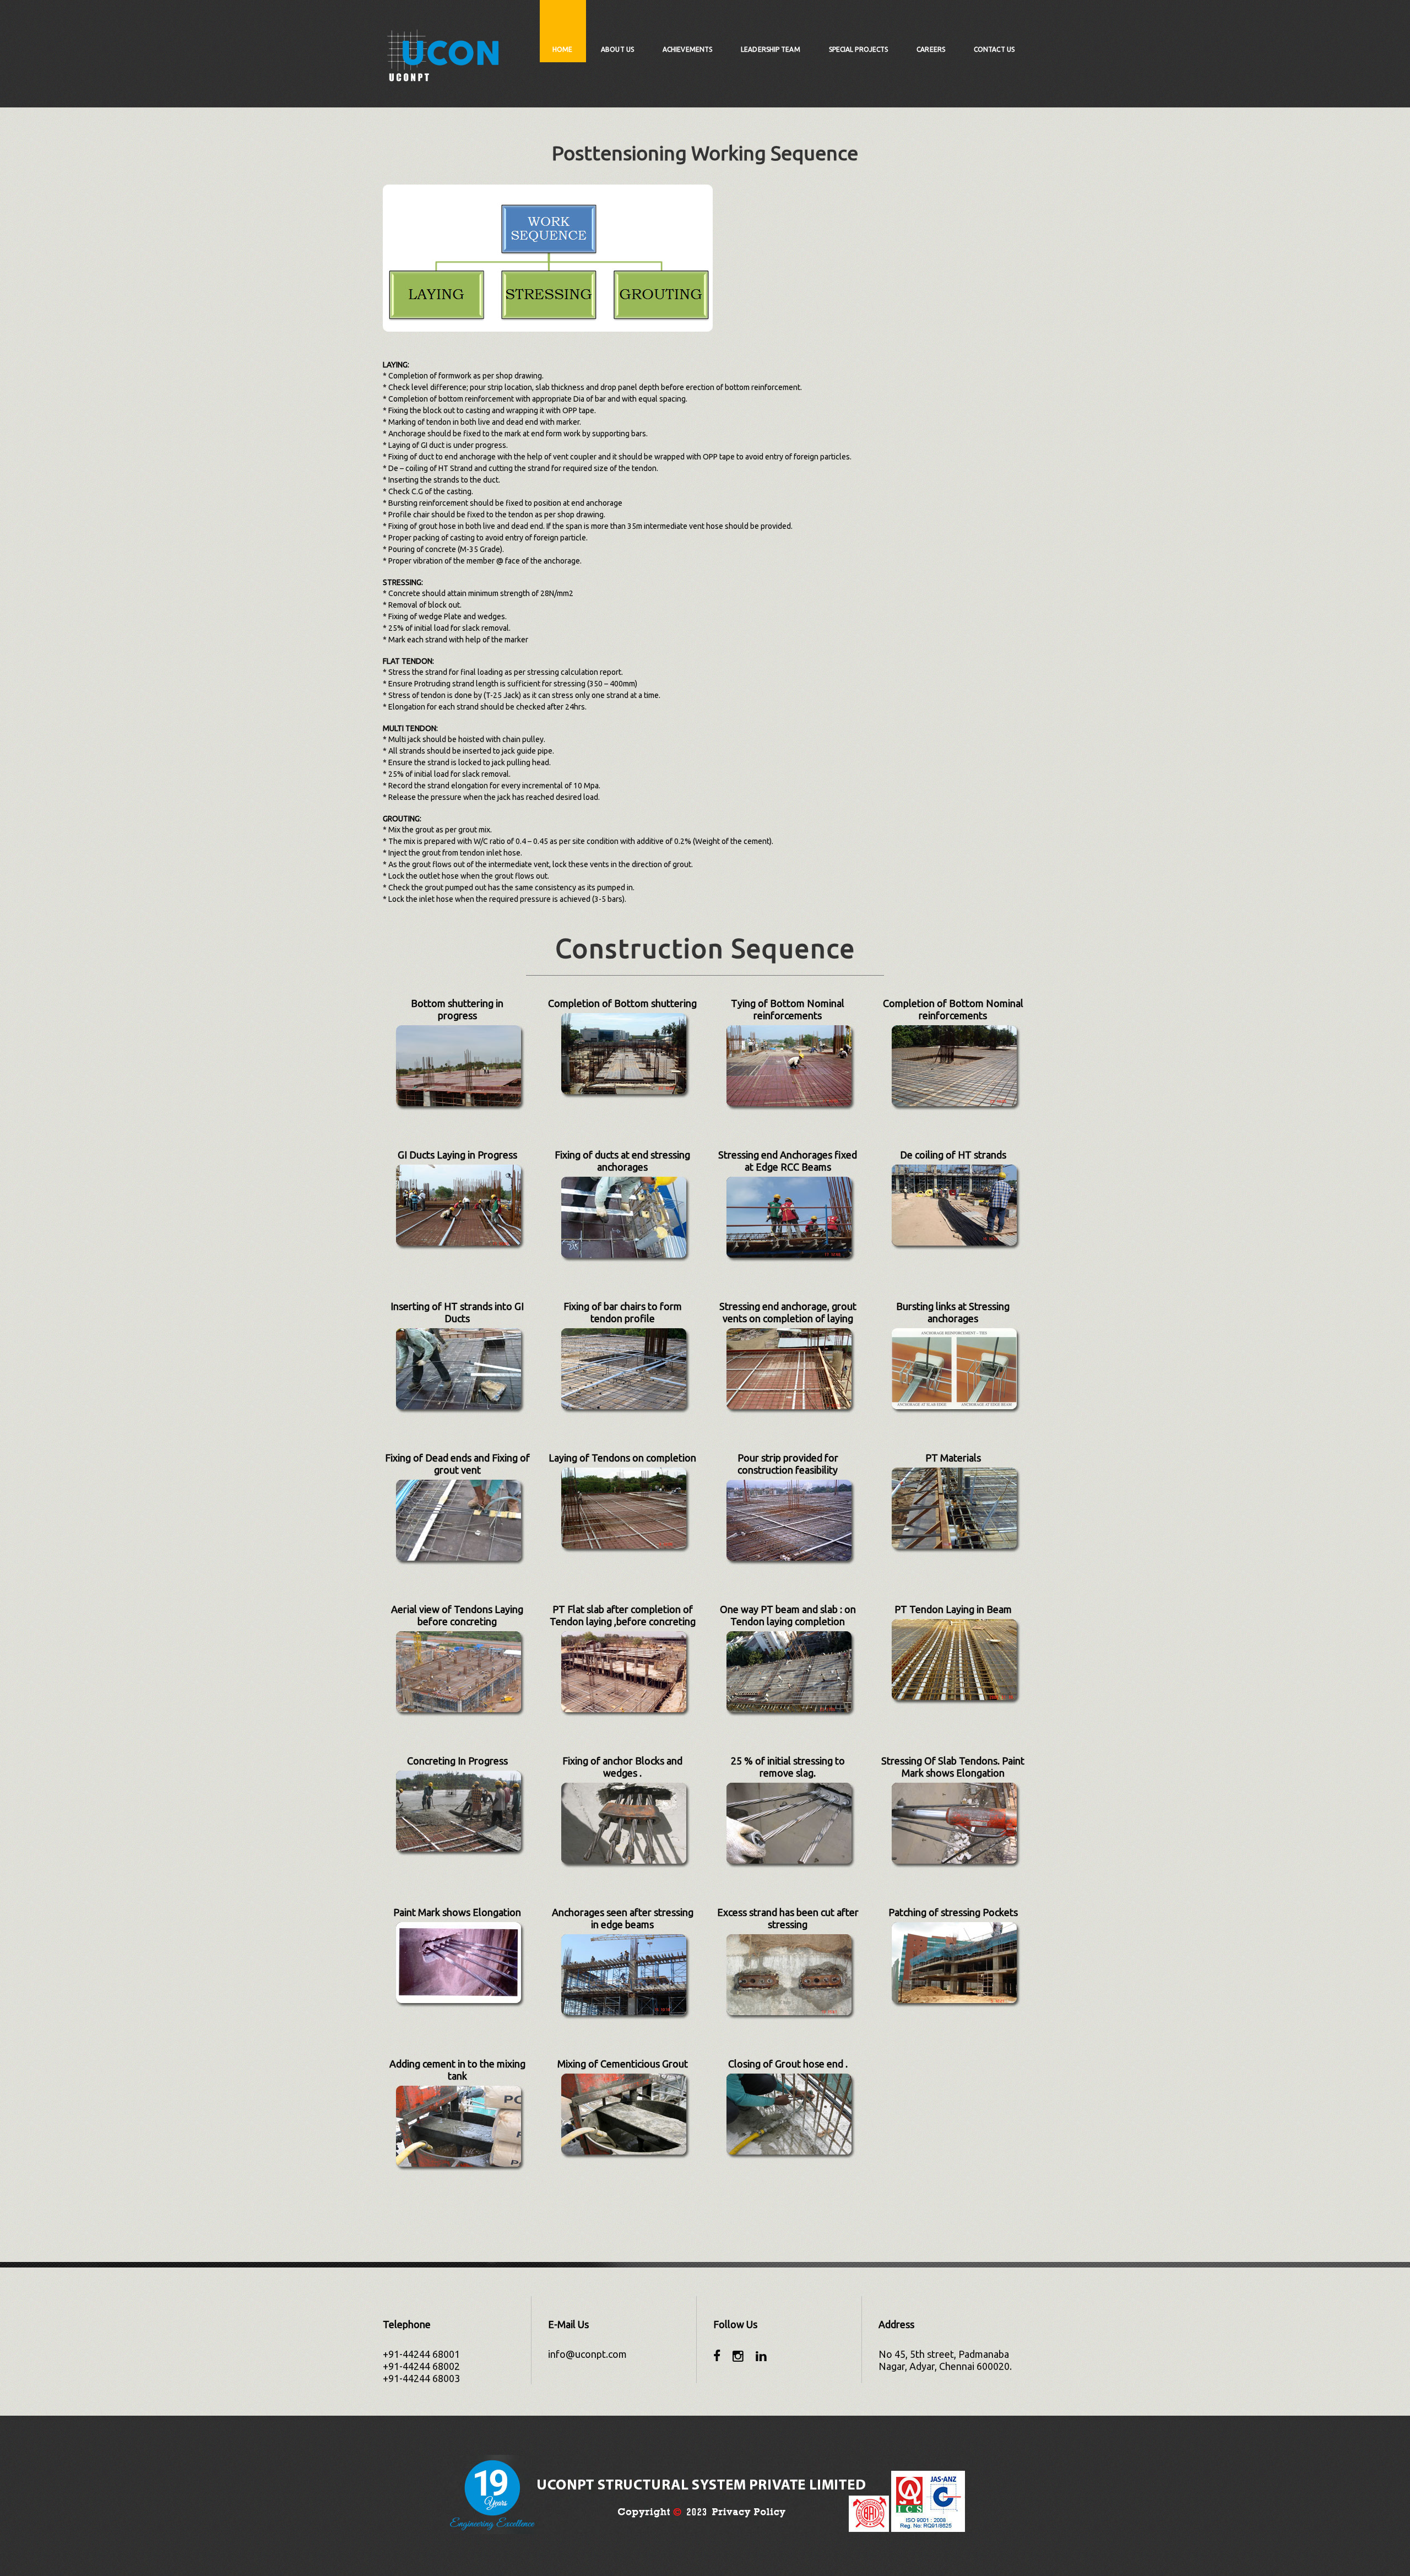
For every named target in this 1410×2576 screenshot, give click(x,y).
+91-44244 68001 (421, 2354)
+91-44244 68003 (421, 2378)
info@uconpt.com (587, 2354)
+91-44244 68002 (421, 2366)
